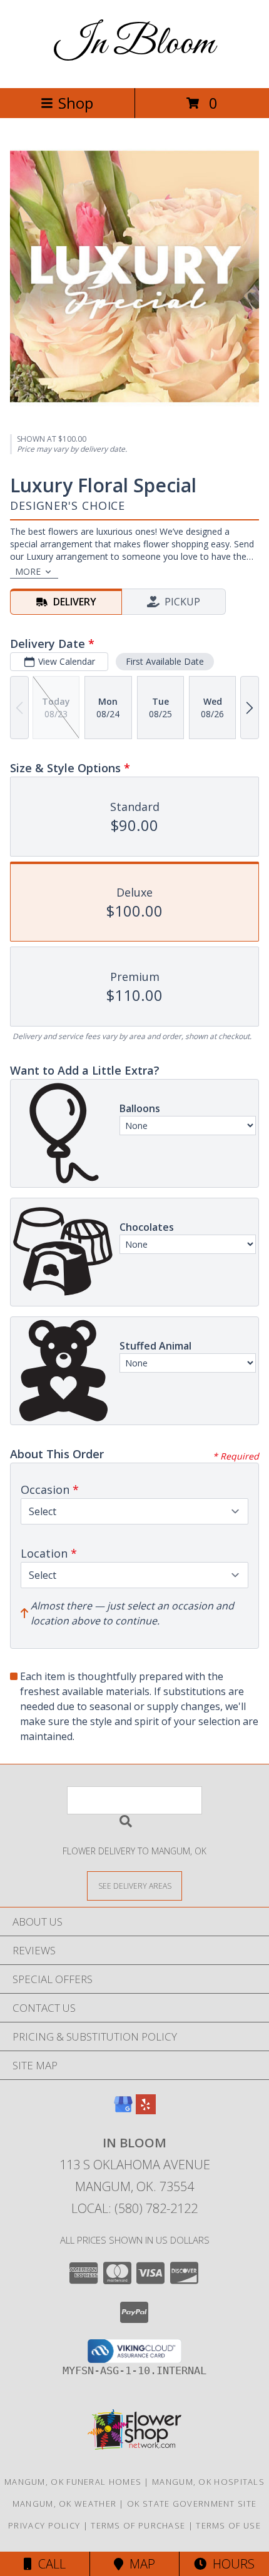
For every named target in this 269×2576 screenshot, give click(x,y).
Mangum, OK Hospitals (208, 2482)
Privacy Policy (44, 2525)
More (28, 571)
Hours (231, 2564)
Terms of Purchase (138, 2525)
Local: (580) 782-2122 (134, 2208)
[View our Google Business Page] (123, 2110)
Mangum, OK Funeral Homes (73, 2482)
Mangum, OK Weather (64, 2504)
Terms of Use (228, 2525)
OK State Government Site (192, 2504)
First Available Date (165, 661)
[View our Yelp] (146, 2110)
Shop (76, 103)
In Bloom (134, 44)
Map (139, 2564)
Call (49, 2564)
